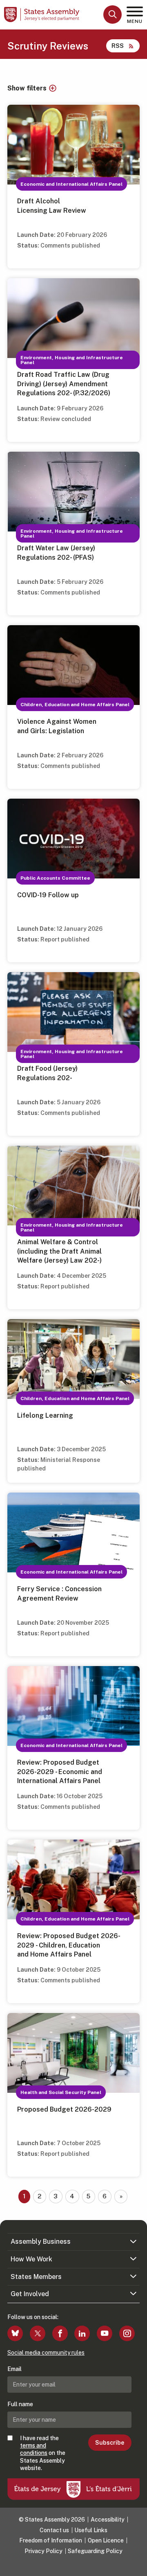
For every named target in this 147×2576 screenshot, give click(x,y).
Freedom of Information (51, 2540)
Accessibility (108, 2520)
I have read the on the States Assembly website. (43, 2453)
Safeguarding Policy (95, 2551)
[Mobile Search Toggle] (112, 15)
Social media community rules (46, 2353)
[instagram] (127, 2333)
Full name (20, 2404)
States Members (36, 2277)
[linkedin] (82, 2333)
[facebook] (60, 2333)
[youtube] (105, 2333)
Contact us (54, 2530)
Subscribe (110, 2443)
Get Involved (30, 2294)
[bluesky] (15, 2333)
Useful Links (91, 2530)
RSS (118, 46)
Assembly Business (41, 2242)
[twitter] (38, 2333)
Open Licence (106, 2540)
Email (14, 2369)
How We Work (31, 2259)
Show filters (27, 88)
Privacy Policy (43, 2551)
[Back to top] (137, 2566)
